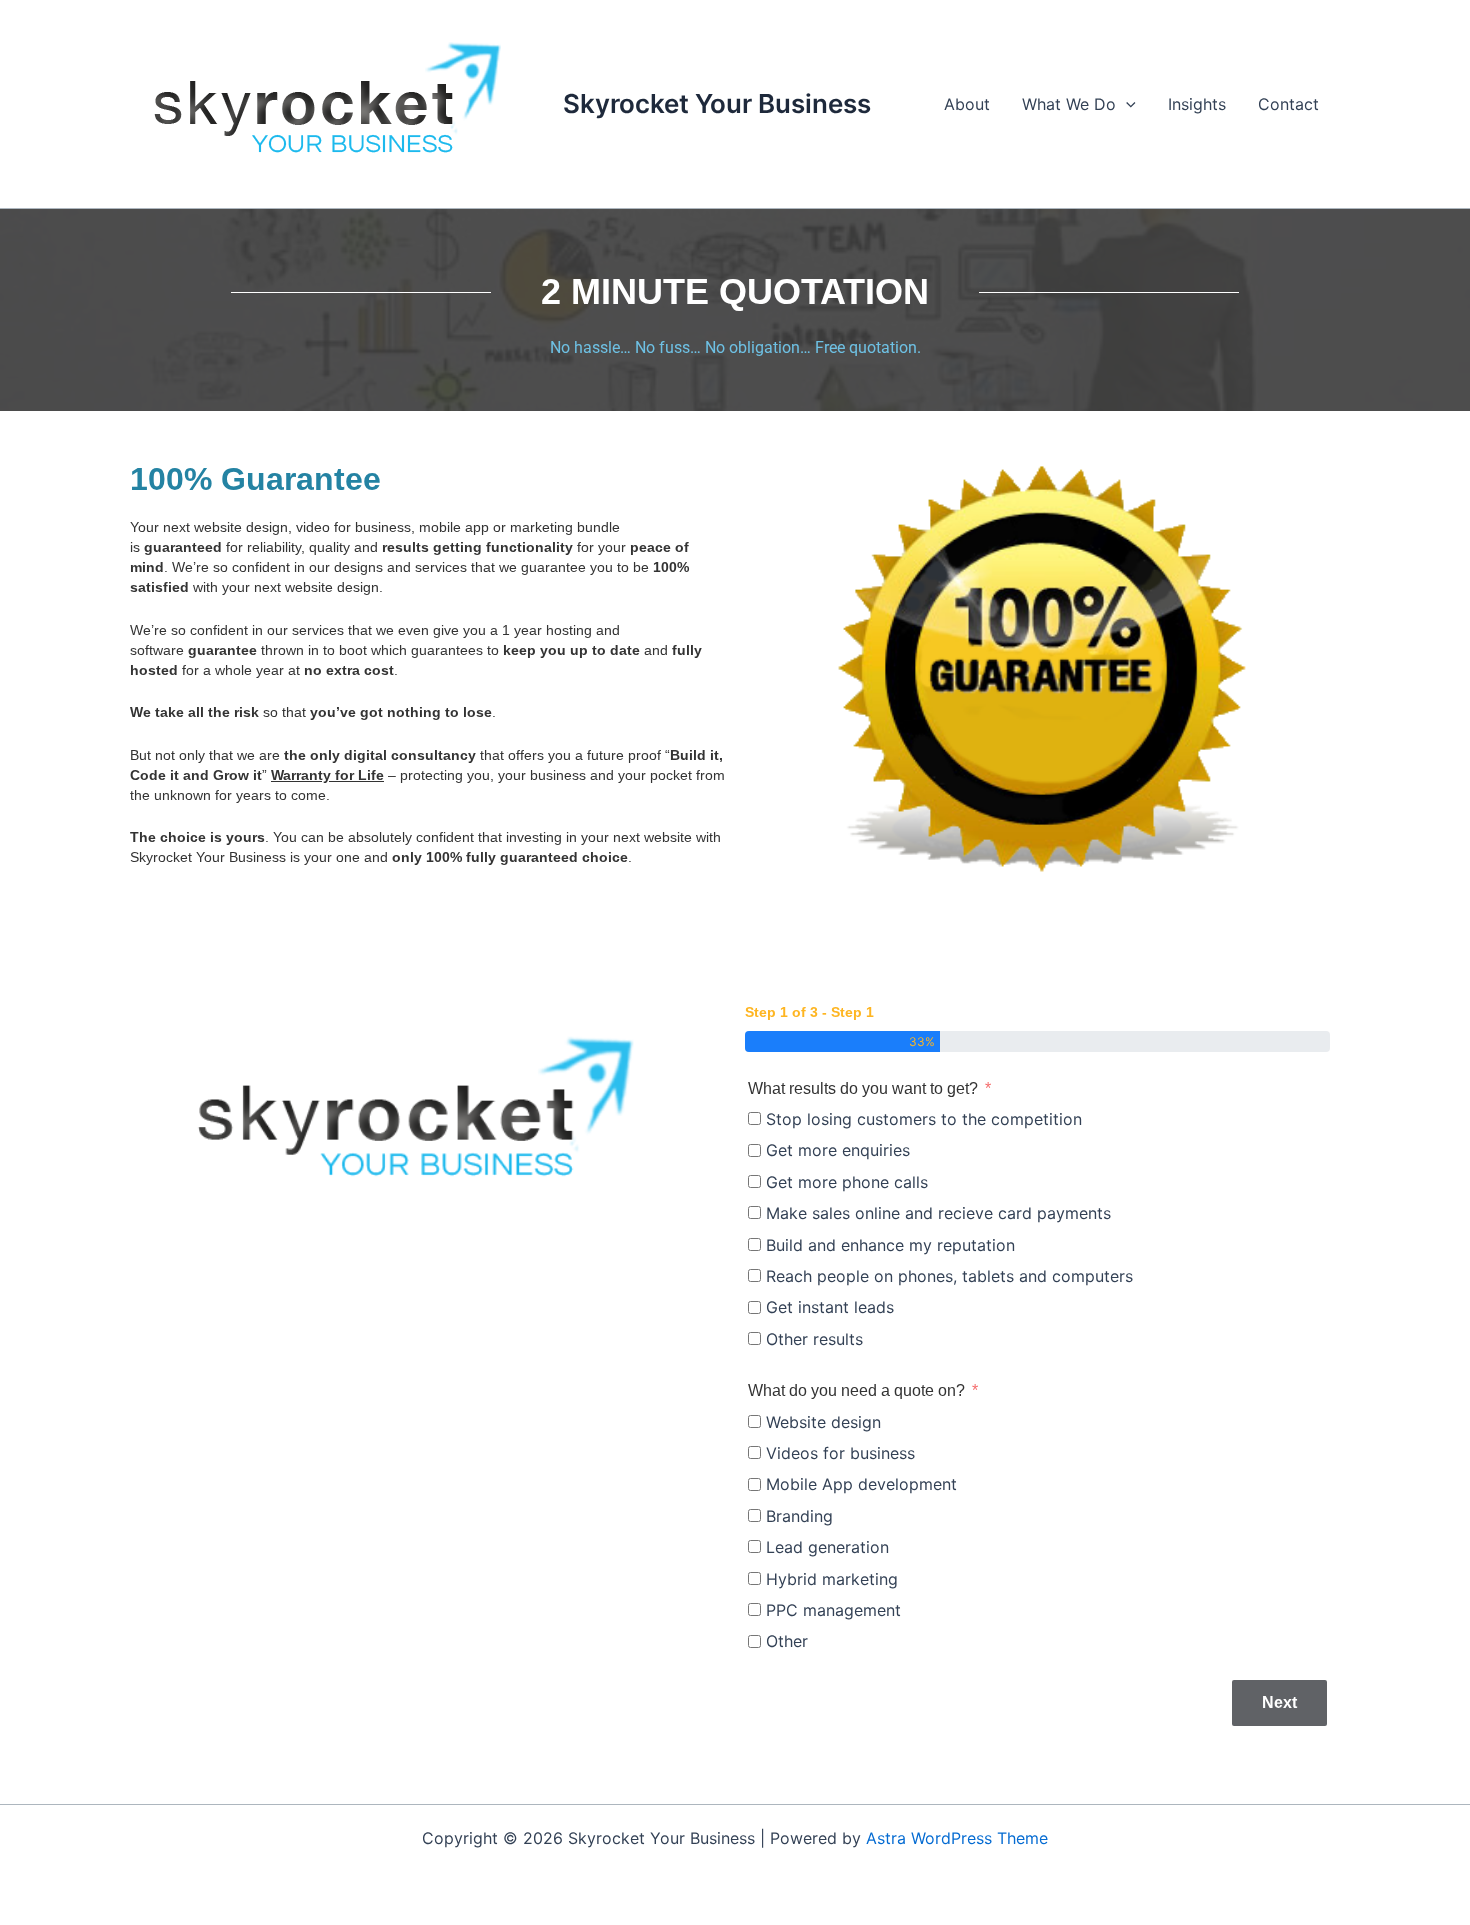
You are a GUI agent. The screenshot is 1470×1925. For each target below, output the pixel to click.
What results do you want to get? (863, 1088)
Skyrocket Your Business (717, 103)
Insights (1197, 104)
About (967, 104)
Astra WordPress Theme (957, 1838)
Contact (1288, 104)
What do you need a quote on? (856, 1390)
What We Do (1069, 104)
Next (1279, 1702)
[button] (1126, 104)
